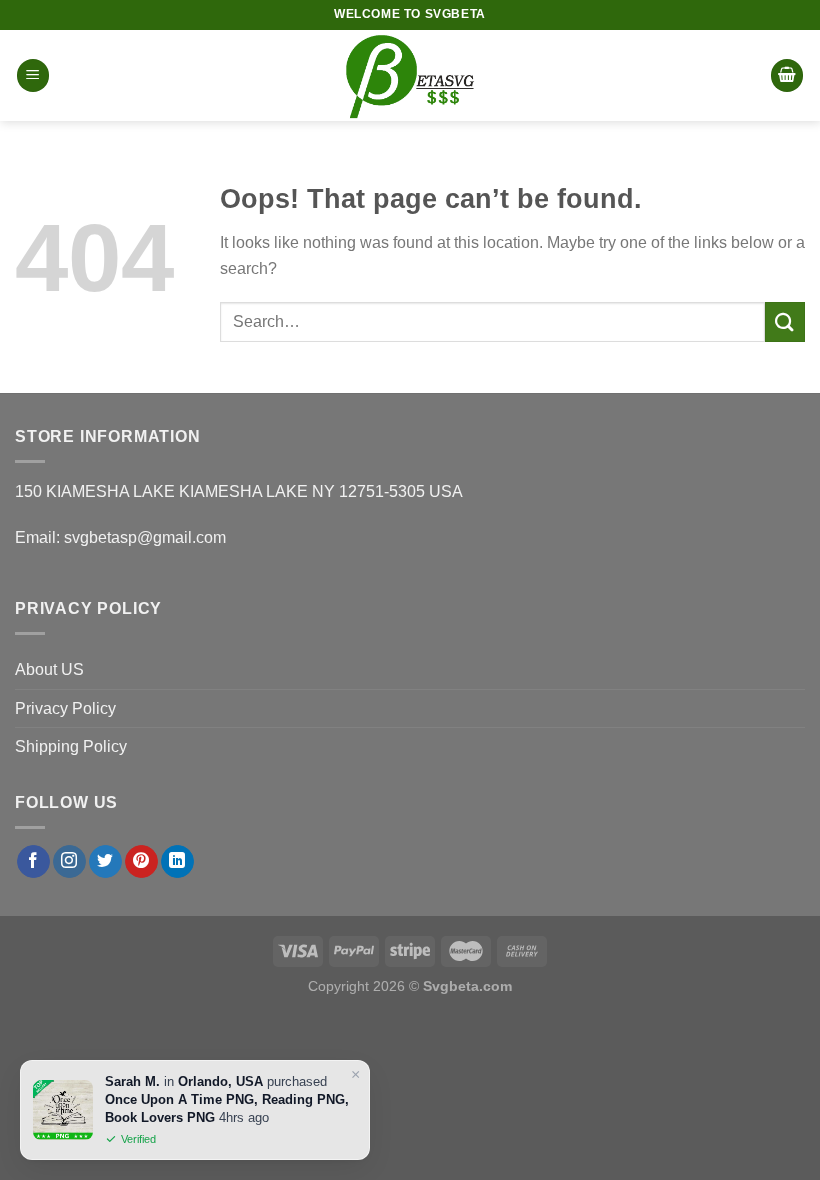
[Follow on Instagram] (69, 862)
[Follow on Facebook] (33, 862)
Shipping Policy (71, 746)
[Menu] (33, 75)
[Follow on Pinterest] (141, 862)
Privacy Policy (65, 708)
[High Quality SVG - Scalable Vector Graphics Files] (410, 75)
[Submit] (785, 321)
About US (49, 669)
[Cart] (787, 75)
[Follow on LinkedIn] (177, 862)
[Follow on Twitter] (105, 862)
